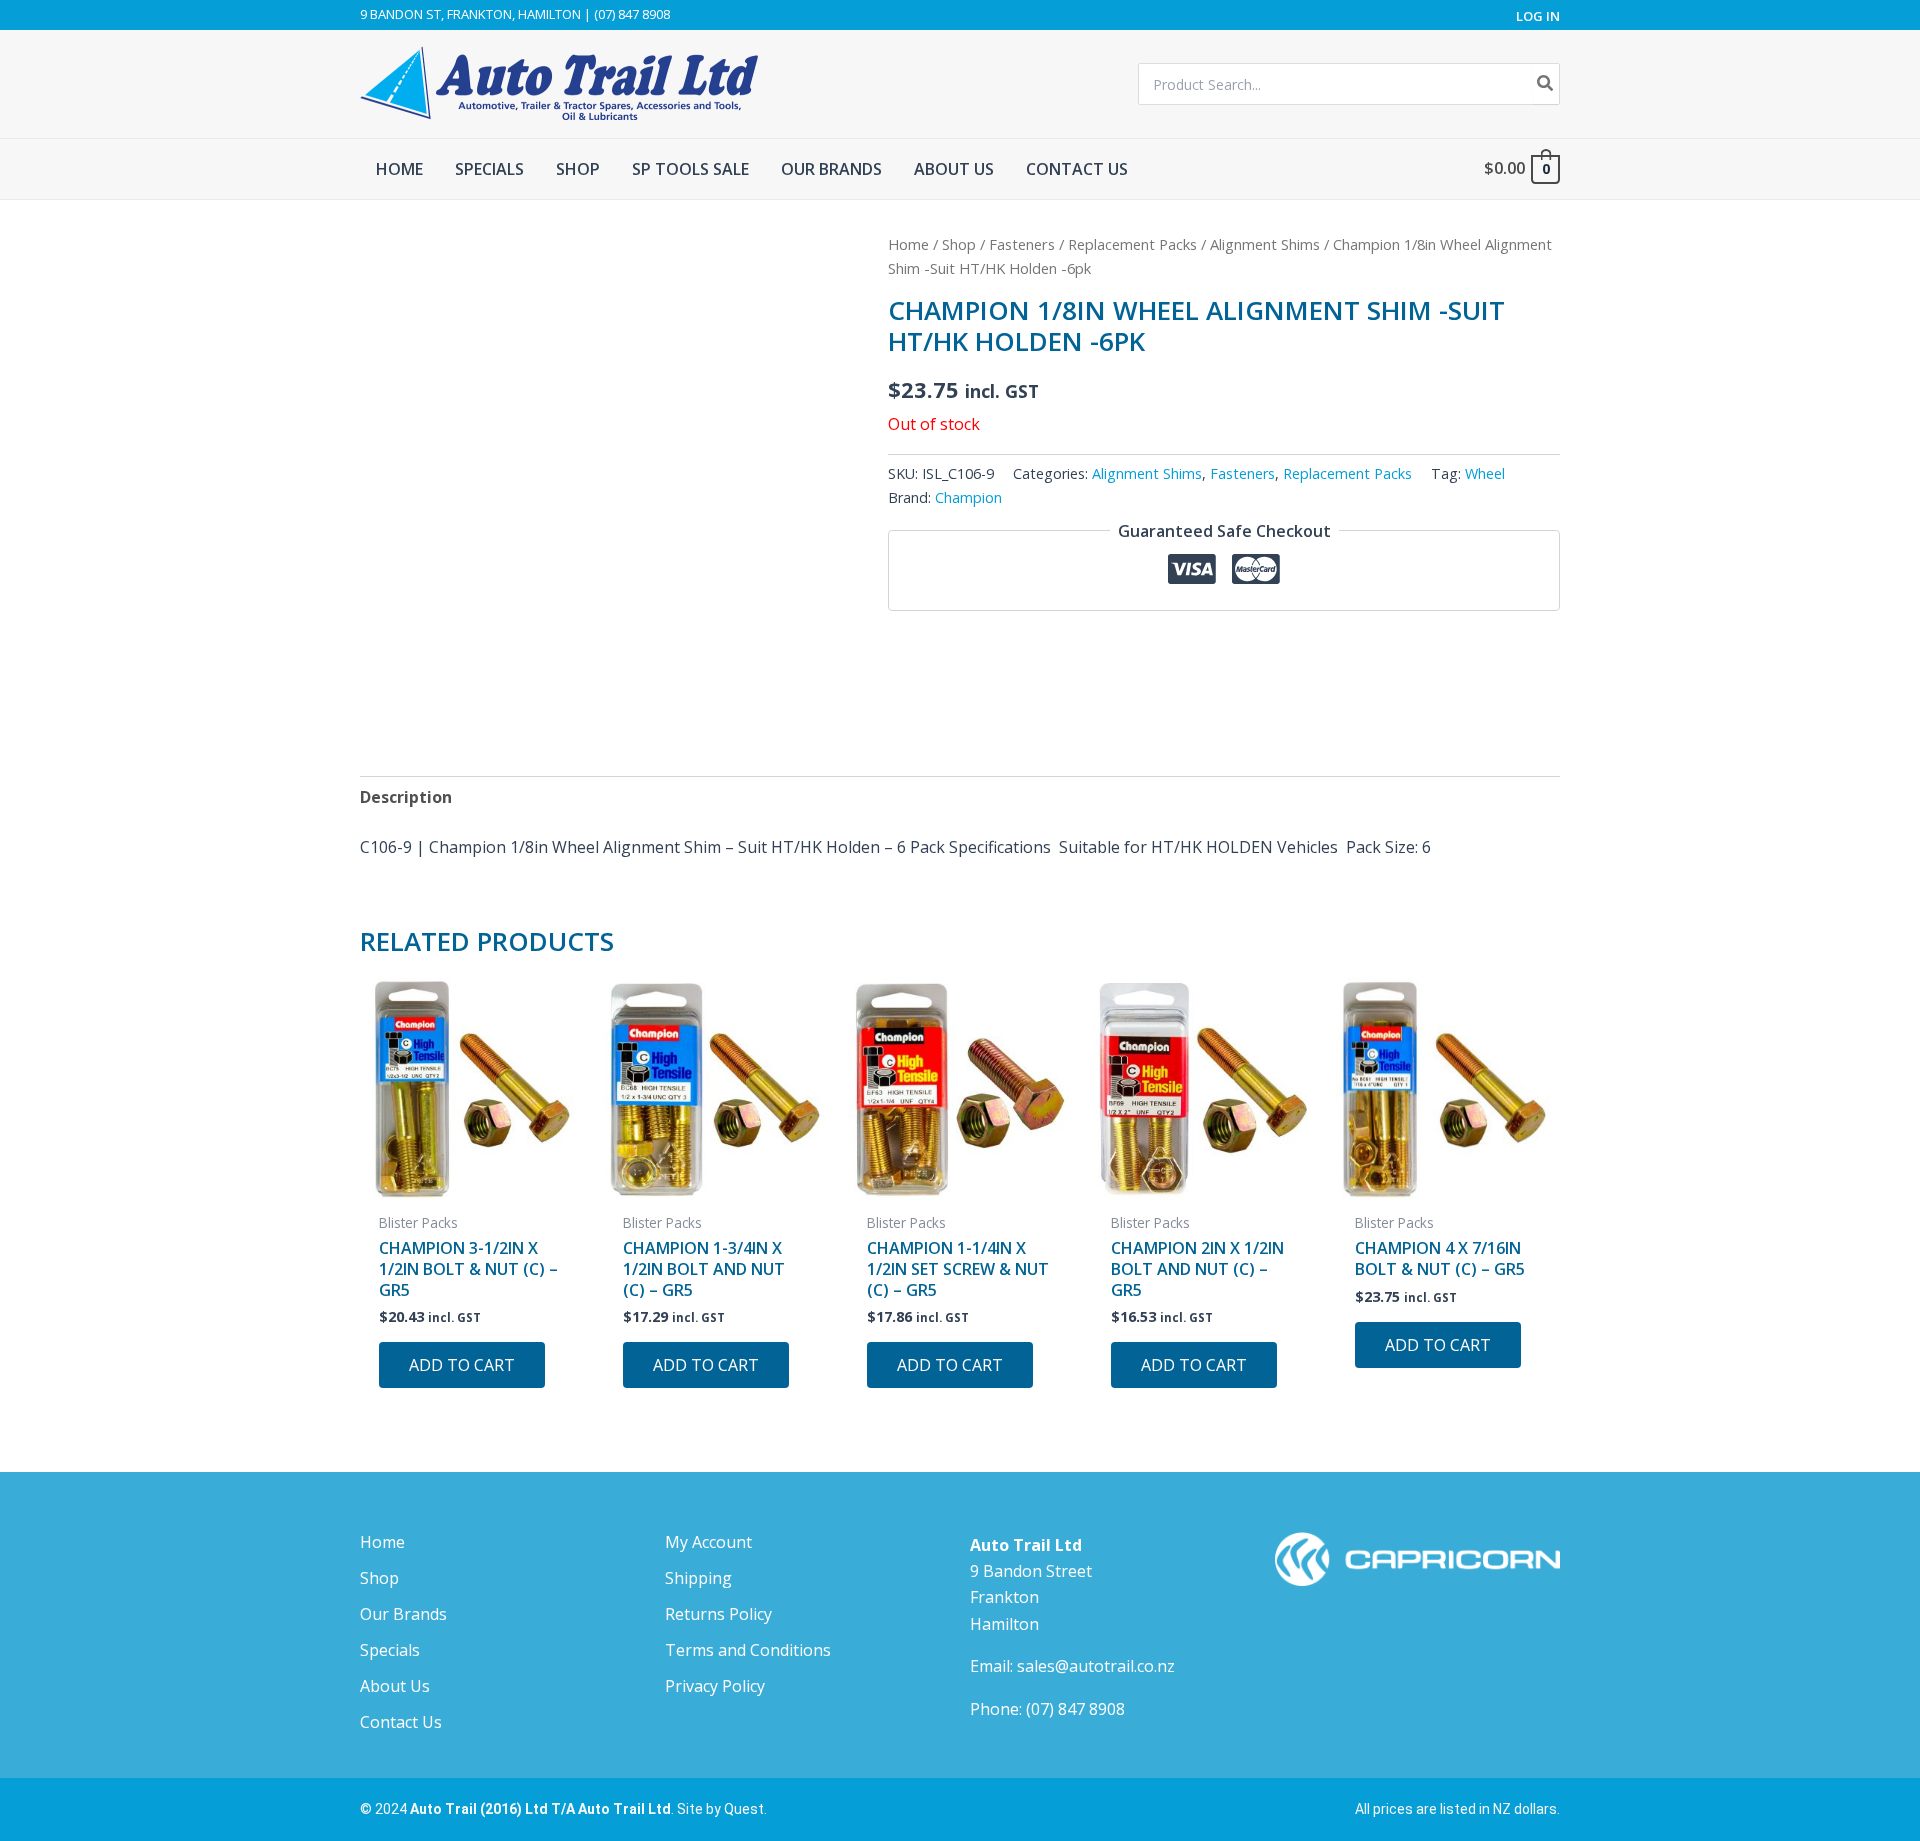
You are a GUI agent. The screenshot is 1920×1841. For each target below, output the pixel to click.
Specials (390, 1650)
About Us (395, 1686)
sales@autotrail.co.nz (1096, 1666)
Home (908, 244)
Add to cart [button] (462, 1365)
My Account (708, 1542)
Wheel (1485, 473)
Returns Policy (718, 1614)
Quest (744, 1809)
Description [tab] (406, 797)
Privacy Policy (715, 1686)
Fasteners (1022, 244)
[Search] (1546, 84)
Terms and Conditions (748, 1650)
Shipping (698, 1578)
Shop (959, 244)
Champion (968, 497)
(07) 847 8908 (1075, 1709)
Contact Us (401, 1722)
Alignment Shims (1265, 244)
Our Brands (403, 1614)
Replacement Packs (1132, 244)
